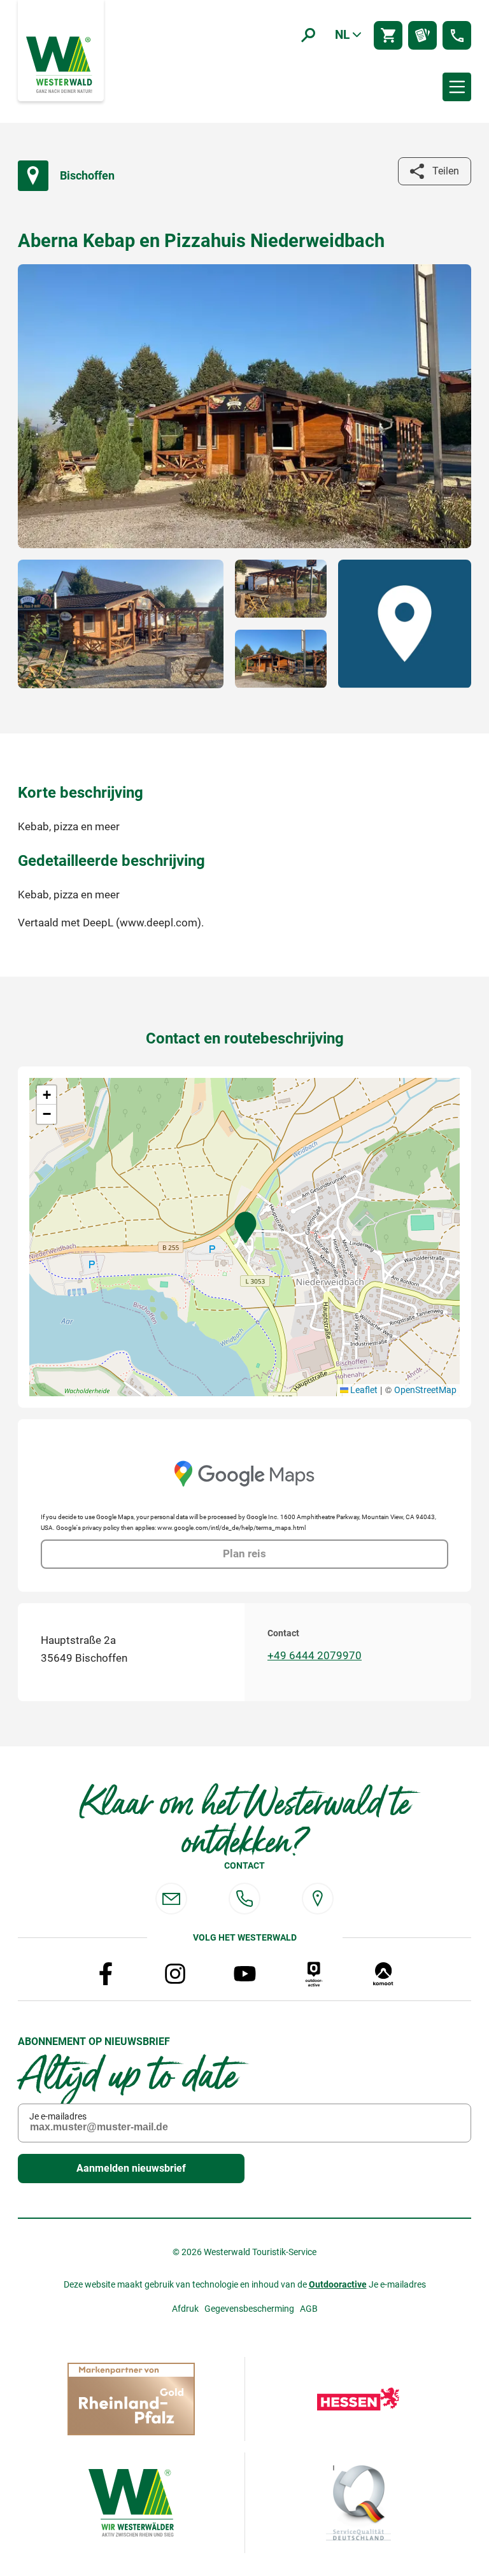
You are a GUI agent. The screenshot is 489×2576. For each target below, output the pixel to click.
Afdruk (185, 2309)
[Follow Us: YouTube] (244, 1974)
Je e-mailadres (58, 2116)
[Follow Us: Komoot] (383, 1974)
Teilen (446, 171)
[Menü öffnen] (457, 87)
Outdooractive (338, 2284)
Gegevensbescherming (249, 2309)
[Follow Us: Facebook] (106, 1974)
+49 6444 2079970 (315, 1656)
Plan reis (244, 1554)
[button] (245, 1228)
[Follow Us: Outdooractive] (314, 1974)
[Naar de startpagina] (60, 64)
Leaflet (363, 1390)
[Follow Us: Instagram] (175, 1974)
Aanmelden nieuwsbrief (131, 2168)
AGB (309, 2309)
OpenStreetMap (425, 1390)
